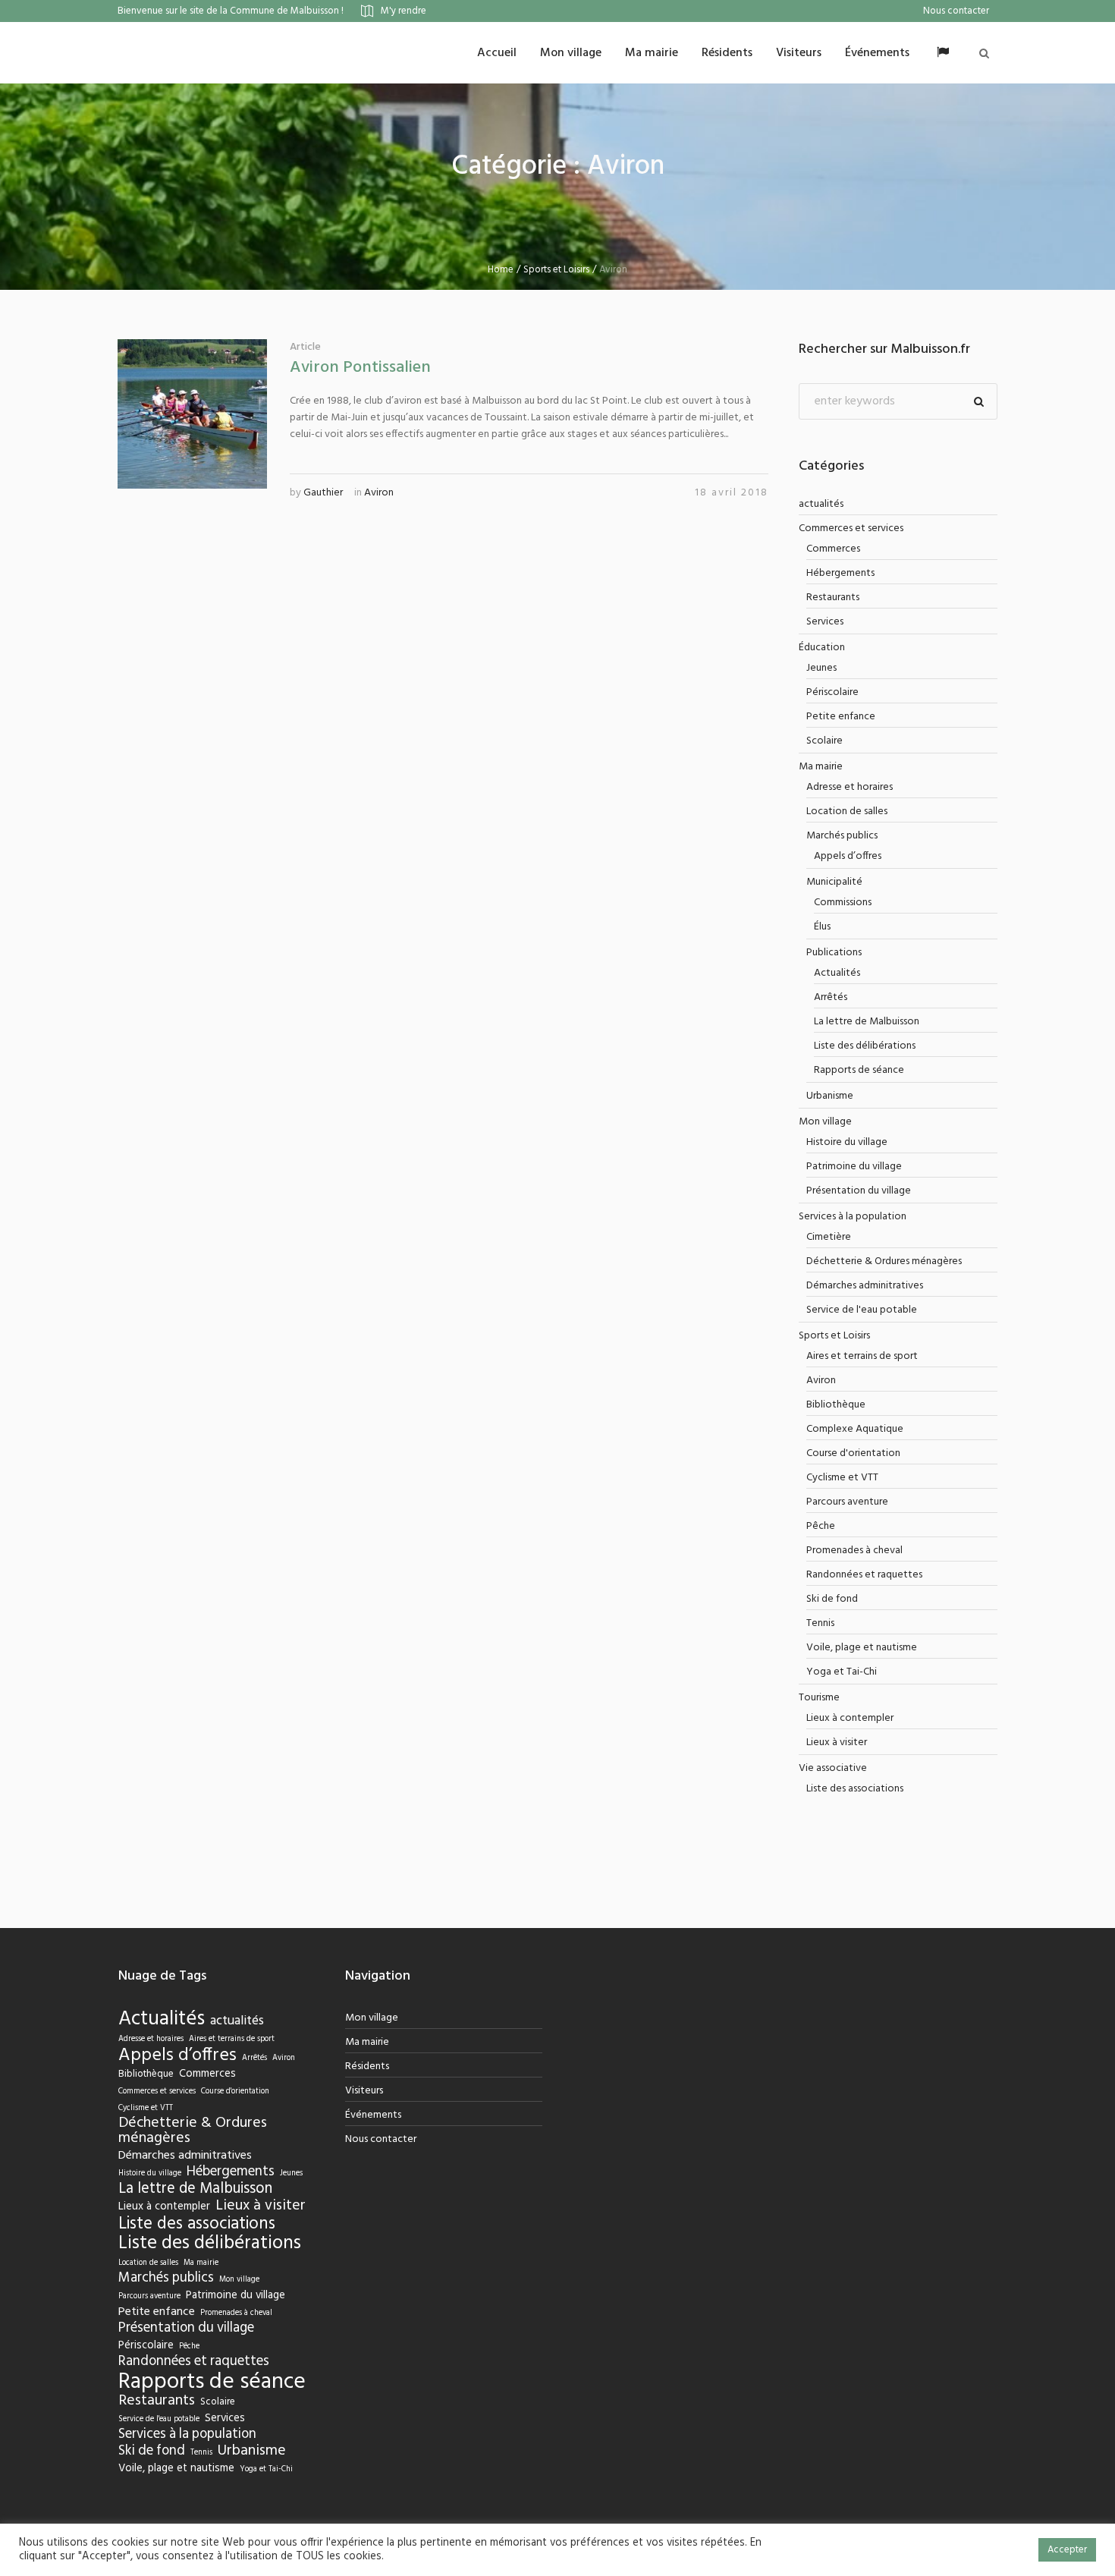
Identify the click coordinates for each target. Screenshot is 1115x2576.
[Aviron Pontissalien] (192, 414)
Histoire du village (847, 1142)
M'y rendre (404, 11)
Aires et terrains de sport (862, 1356)
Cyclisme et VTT (842, 1478)
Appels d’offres (848, 856)
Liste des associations (855, 1789)
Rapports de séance (859, 1070)
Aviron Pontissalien (360, 368)
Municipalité (834, 882)
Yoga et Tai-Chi (842, 1672)
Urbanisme (830, 1096)
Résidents (367, 2066)
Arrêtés (831, 997)
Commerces (833, 549)
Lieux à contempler (850, 1718)
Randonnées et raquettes (864, 1575)
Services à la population (853, 1217)
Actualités (837, 973)
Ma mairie (821, 767)
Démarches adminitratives (865, 1286)
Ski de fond (832, 1599)
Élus (822, 927)
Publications (834, 953)
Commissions (843, 903)
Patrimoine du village (854, 1167)
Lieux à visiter (837, 1742)
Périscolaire (832, 692)
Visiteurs (364, 2091)
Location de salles (847, 811)
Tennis (820, 1623)
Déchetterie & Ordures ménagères (884, 1261)
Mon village (825, 1122)
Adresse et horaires (850, 787)
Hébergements (840, 573)
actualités (821, 504)
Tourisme (819, 1698)
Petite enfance (841, 717)
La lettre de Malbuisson (867, 1022)
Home (501, 270)
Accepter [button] (1067, 2550)
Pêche (821, 1526)
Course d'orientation (853, 1453)
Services (825, 622)
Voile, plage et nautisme (862, 1648)
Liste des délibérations (865, 1046)
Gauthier (323, 493)
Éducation (822, 648)
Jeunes (821, 668)
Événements (373, 2115)
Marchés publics (842, 836)
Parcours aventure (847, 1502)
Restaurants (833, 598)
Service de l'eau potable (862, 1310)
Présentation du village (859, 1191)
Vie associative (833, 1768)
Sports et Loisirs (556, 270)
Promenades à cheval (854, 1551)
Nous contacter (381, 2139)
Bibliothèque (836, 1405)
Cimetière (829, 1237)
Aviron (379, 493)
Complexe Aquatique (855, 1429)
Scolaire (824, 741)
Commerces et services (851, 528)
